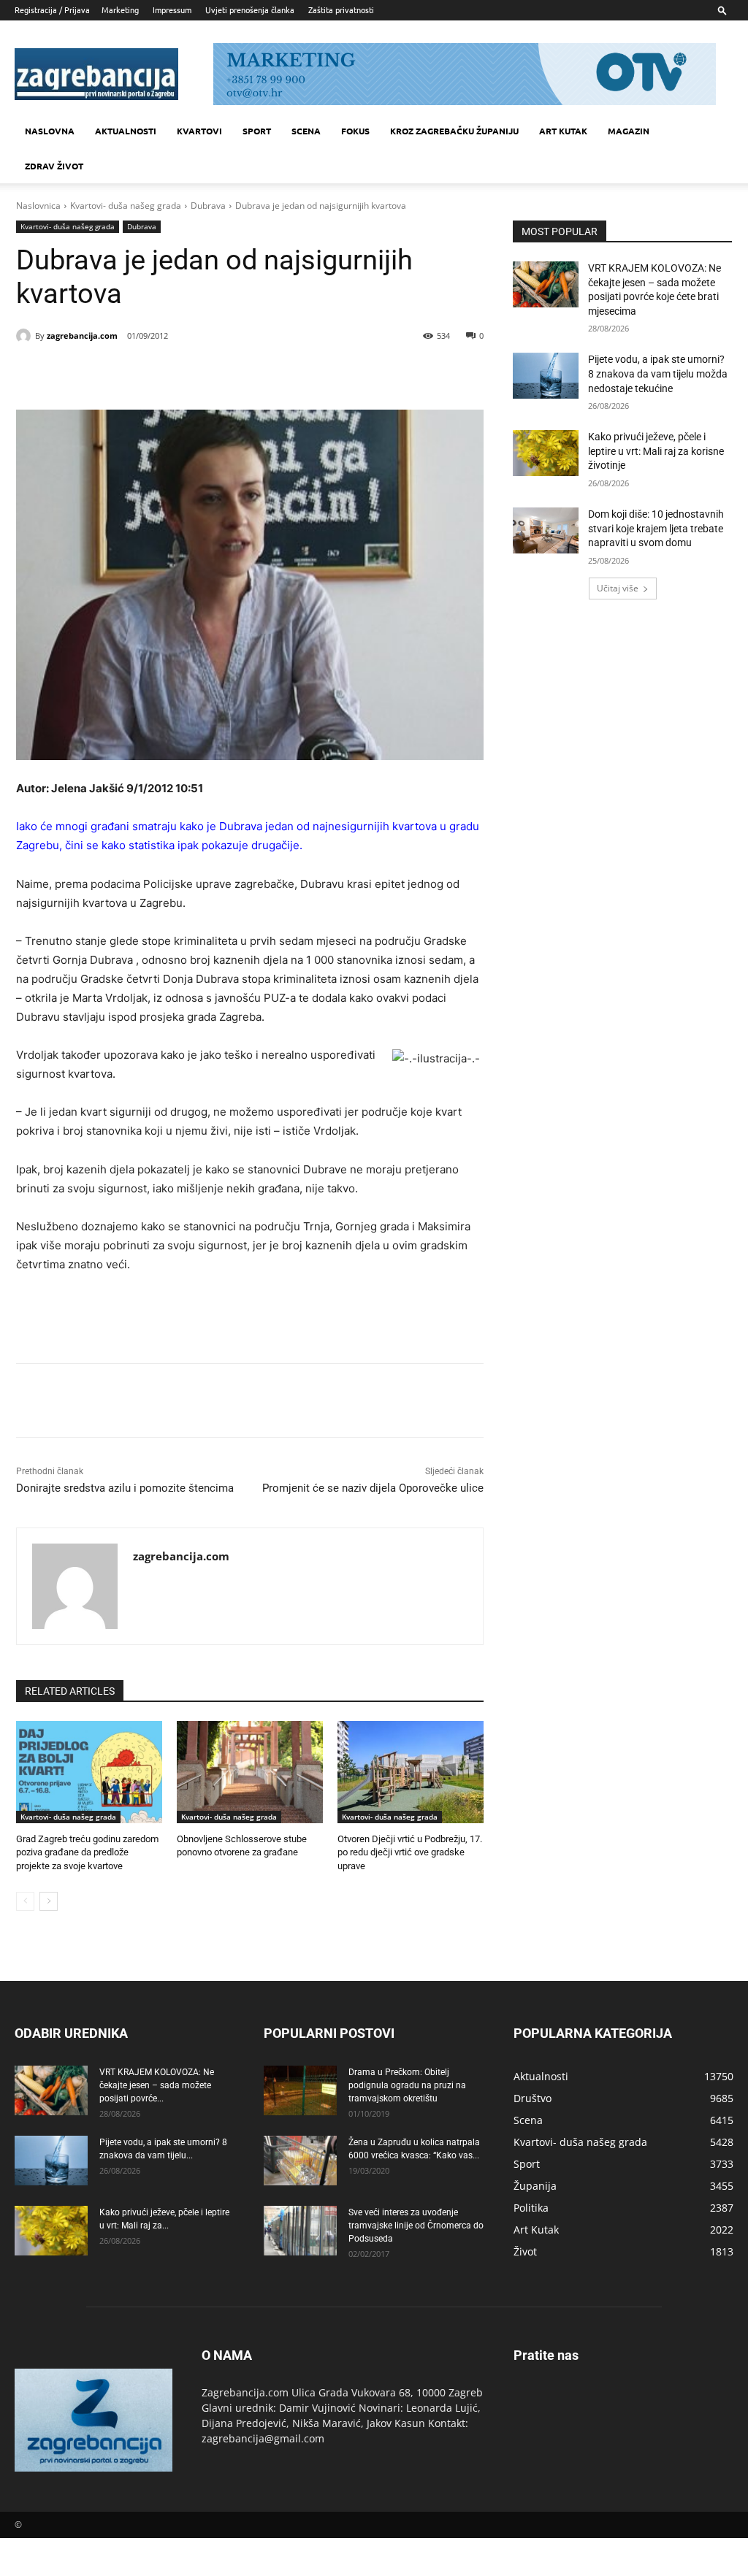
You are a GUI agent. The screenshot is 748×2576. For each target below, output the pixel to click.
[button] (722, 10)
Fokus (355, 131)
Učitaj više (618, 588)
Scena (306, 131)
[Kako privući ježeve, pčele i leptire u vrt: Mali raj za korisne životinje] (546, 453)
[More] (249, 373)
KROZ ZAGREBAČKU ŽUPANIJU (454, 131)
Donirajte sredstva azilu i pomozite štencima (125, 1488)
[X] (148, 373)
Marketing (120, 9)
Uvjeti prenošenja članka (250, 9)
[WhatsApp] (215, 373)
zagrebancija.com (82, 336)
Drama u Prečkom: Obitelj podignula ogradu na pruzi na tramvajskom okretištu (407, 2085)
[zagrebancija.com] (26, 336)
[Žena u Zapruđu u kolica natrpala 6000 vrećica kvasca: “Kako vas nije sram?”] (300, 2161)
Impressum (172, 9)
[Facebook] (114, 373)
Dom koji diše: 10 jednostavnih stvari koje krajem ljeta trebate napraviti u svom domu (656, 528)
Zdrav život (54, 166)
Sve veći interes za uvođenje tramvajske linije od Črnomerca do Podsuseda (416, 2226)
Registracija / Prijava (52, 9)
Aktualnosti (126, 131)
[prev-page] (25, 1901)
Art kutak (563, 131)
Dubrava (208, 206)
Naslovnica (38, 206)
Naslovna (50, 131)
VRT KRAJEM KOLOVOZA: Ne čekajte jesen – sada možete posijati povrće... (157, 2085)
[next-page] (49, 1901)
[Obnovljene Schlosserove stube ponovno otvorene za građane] (250, 1772)
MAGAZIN (629, 131)
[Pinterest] (181, 373)
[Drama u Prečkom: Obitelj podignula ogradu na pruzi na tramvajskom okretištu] (300, 2091)
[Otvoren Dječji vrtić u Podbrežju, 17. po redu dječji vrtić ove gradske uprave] (411, 1772)
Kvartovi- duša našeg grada (126, 206)
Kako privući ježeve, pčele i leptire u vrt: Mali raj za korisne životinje (656, 451)
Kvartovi (199, 131)
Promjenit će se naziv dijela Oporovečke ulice (373, 1488)
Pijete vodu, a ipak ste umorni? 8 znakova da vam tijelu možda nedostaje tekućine (658, 373)
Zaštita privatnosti (341, 9)
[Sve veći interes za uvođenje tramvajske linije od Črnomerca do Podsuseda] (300, 2231)
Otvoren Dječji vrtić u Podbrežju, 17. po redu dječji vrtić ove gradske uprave (410, 1852)
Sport (257, 131)
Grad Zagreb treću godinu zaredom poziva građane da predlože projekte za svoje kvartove (87, 1852)
